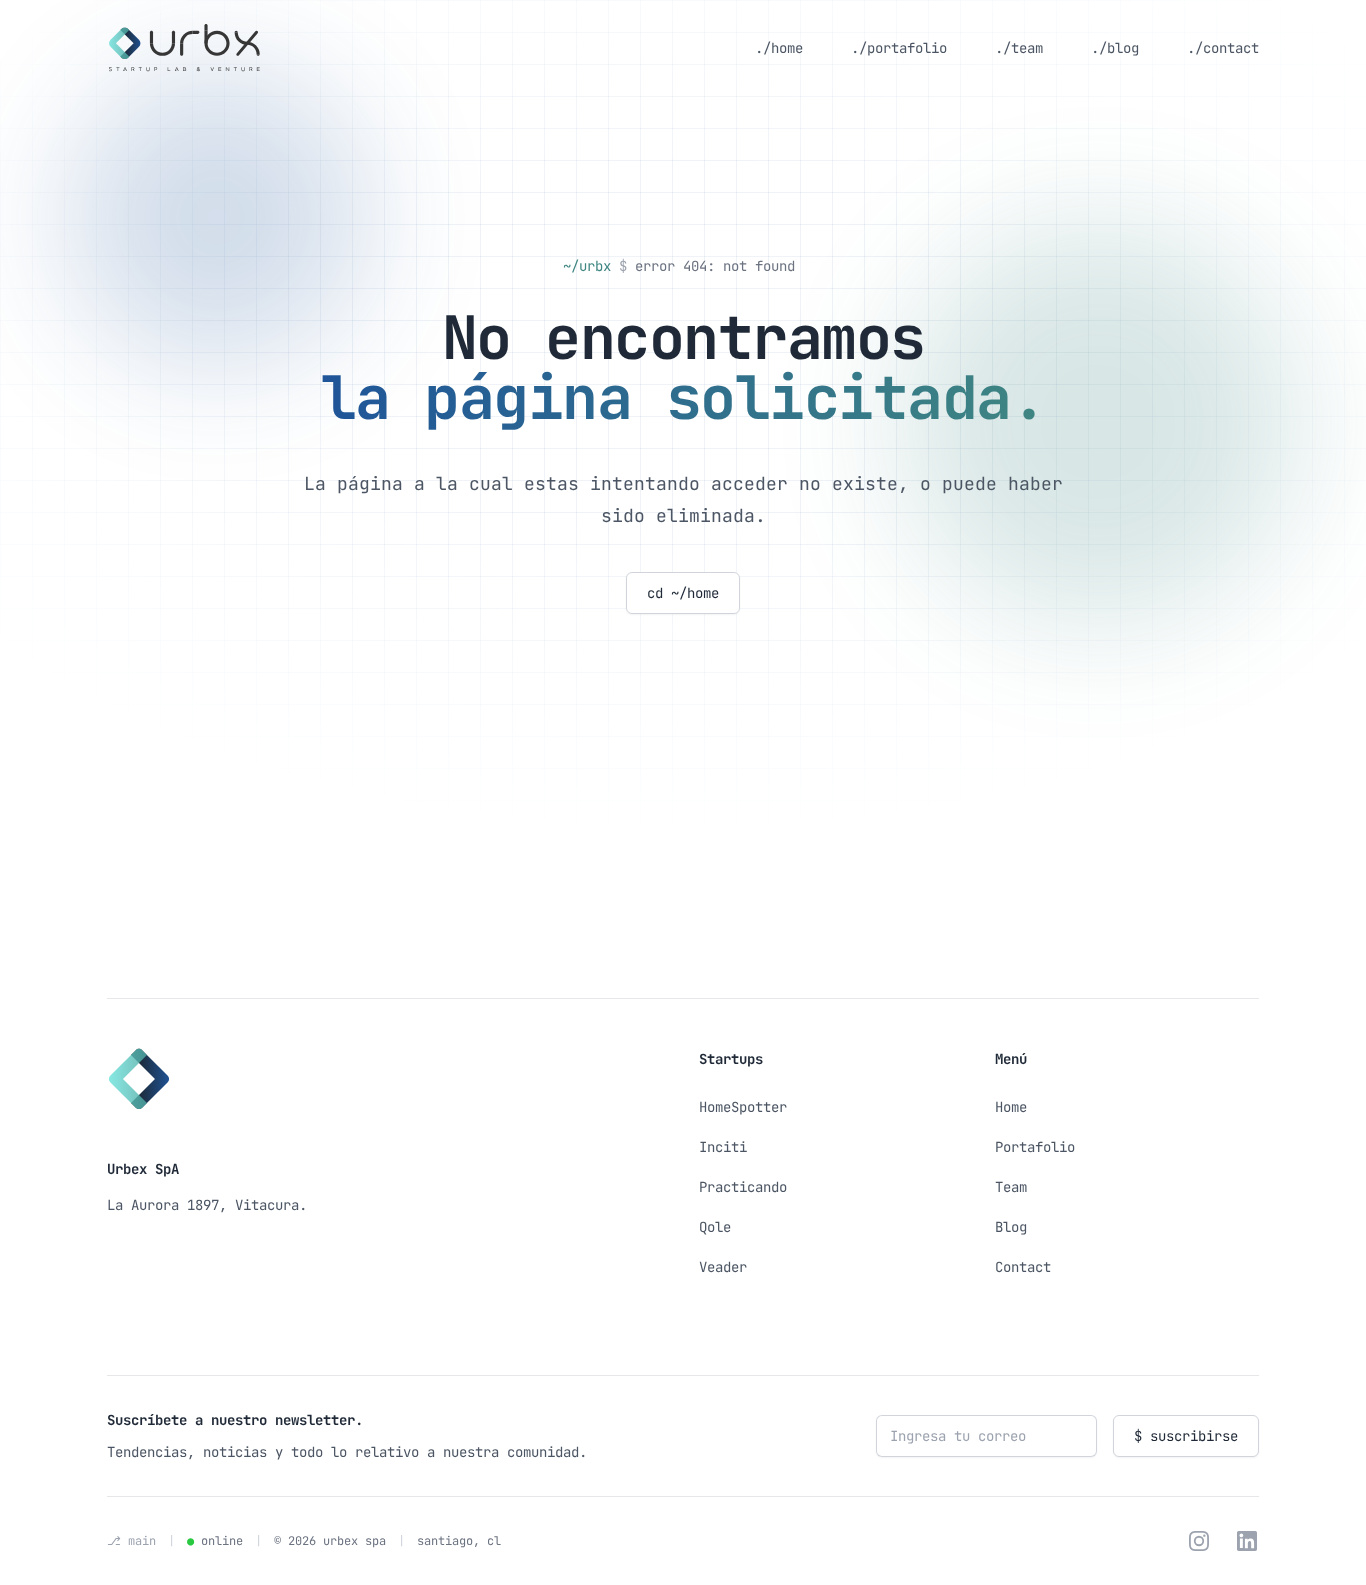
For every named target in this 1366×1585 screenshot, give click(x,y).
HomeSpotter (743, 1107)
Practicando (743, 1187)
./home (779, 48)
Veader (723, 1267)
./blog (1115, 48)
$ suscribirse (1186, 1436)
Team (1011, 1187)
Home (1011, 1107)
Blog (1011, 1227)
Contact (1023, 1267)
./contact (1223, 48)
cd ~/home (683, 593)
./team (1019, 48)
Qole (715, 1227)
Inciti (723, 1147)
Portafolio (1035, 1147)
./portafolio (899, 48)
